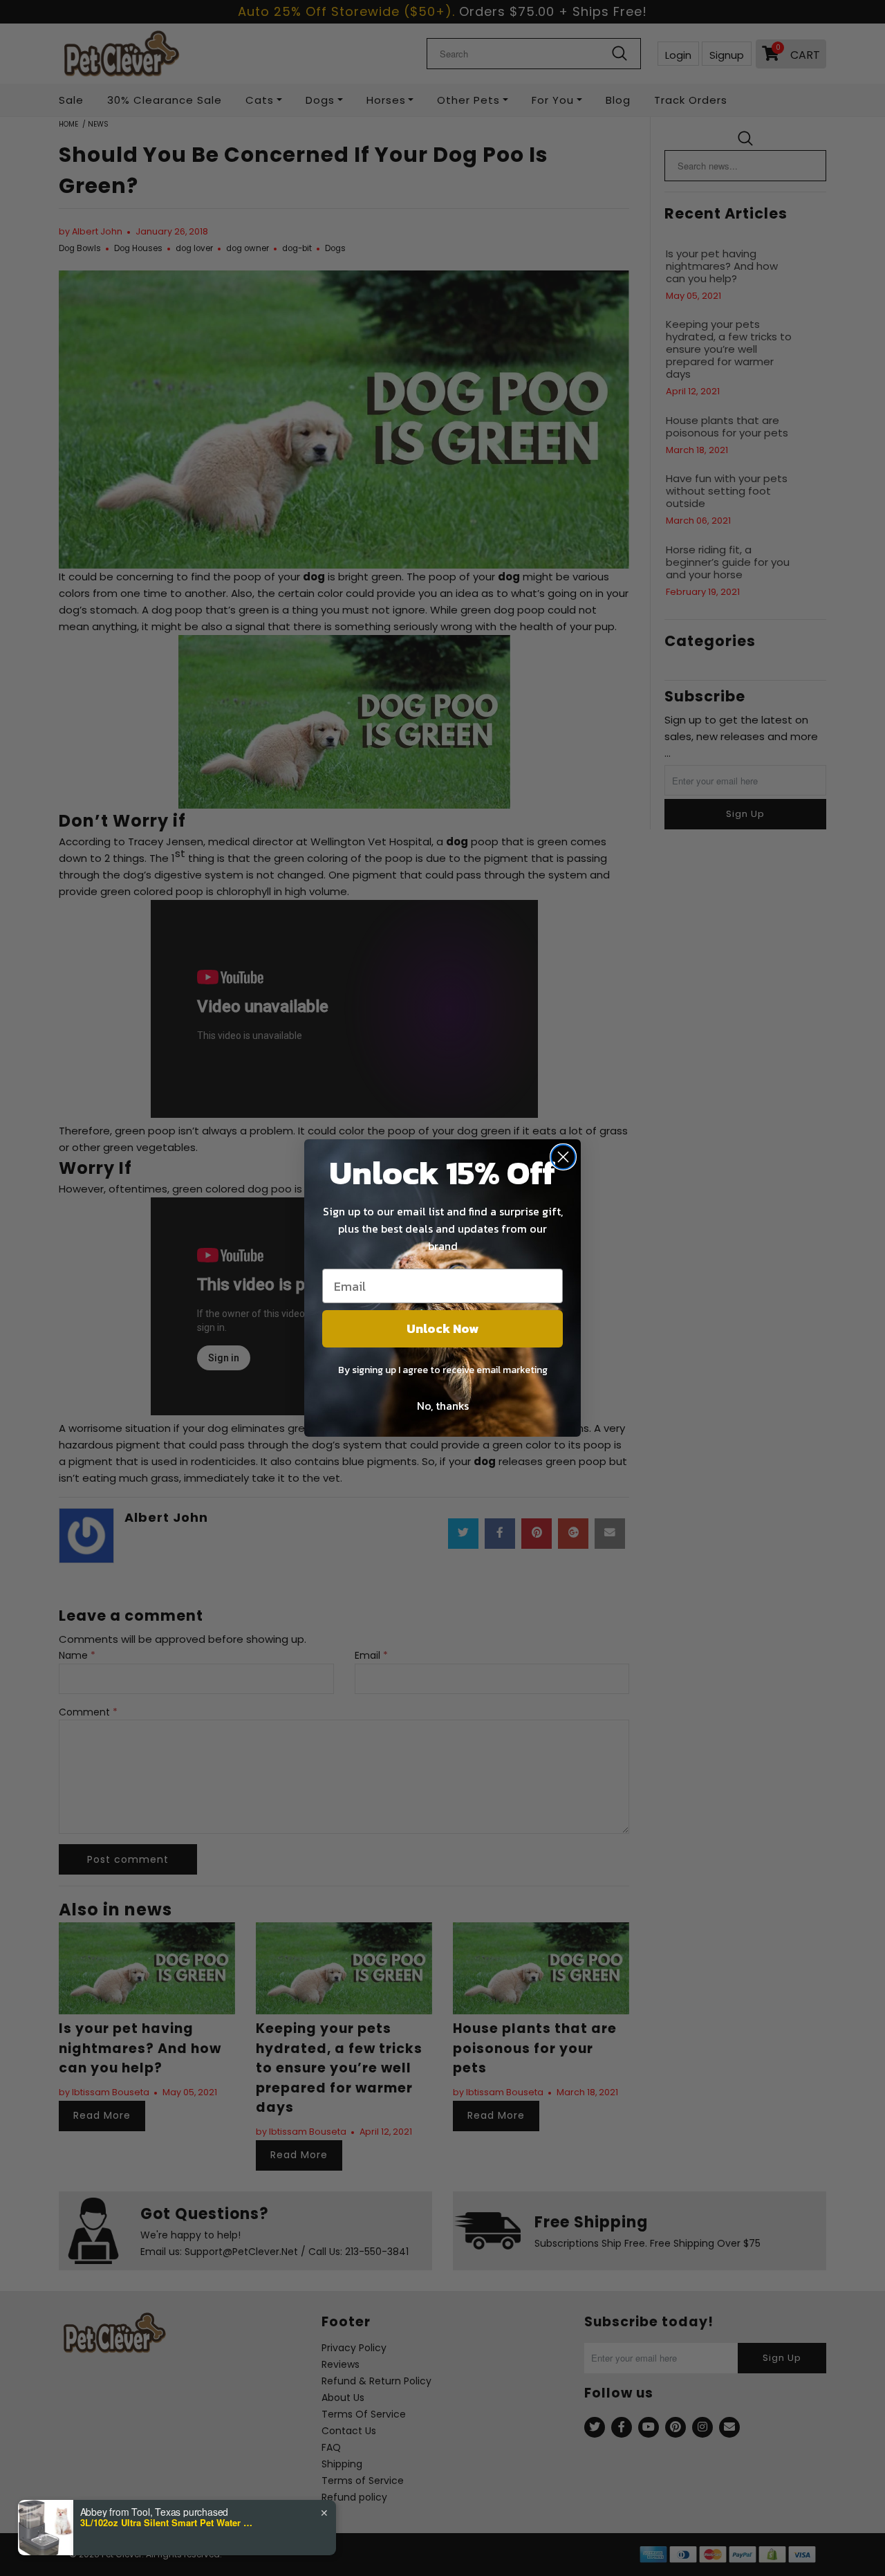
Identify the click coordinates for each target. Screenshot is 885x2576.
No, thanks (443, 1406)
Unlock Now (442, 1328)
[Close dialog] (563, 1157)
